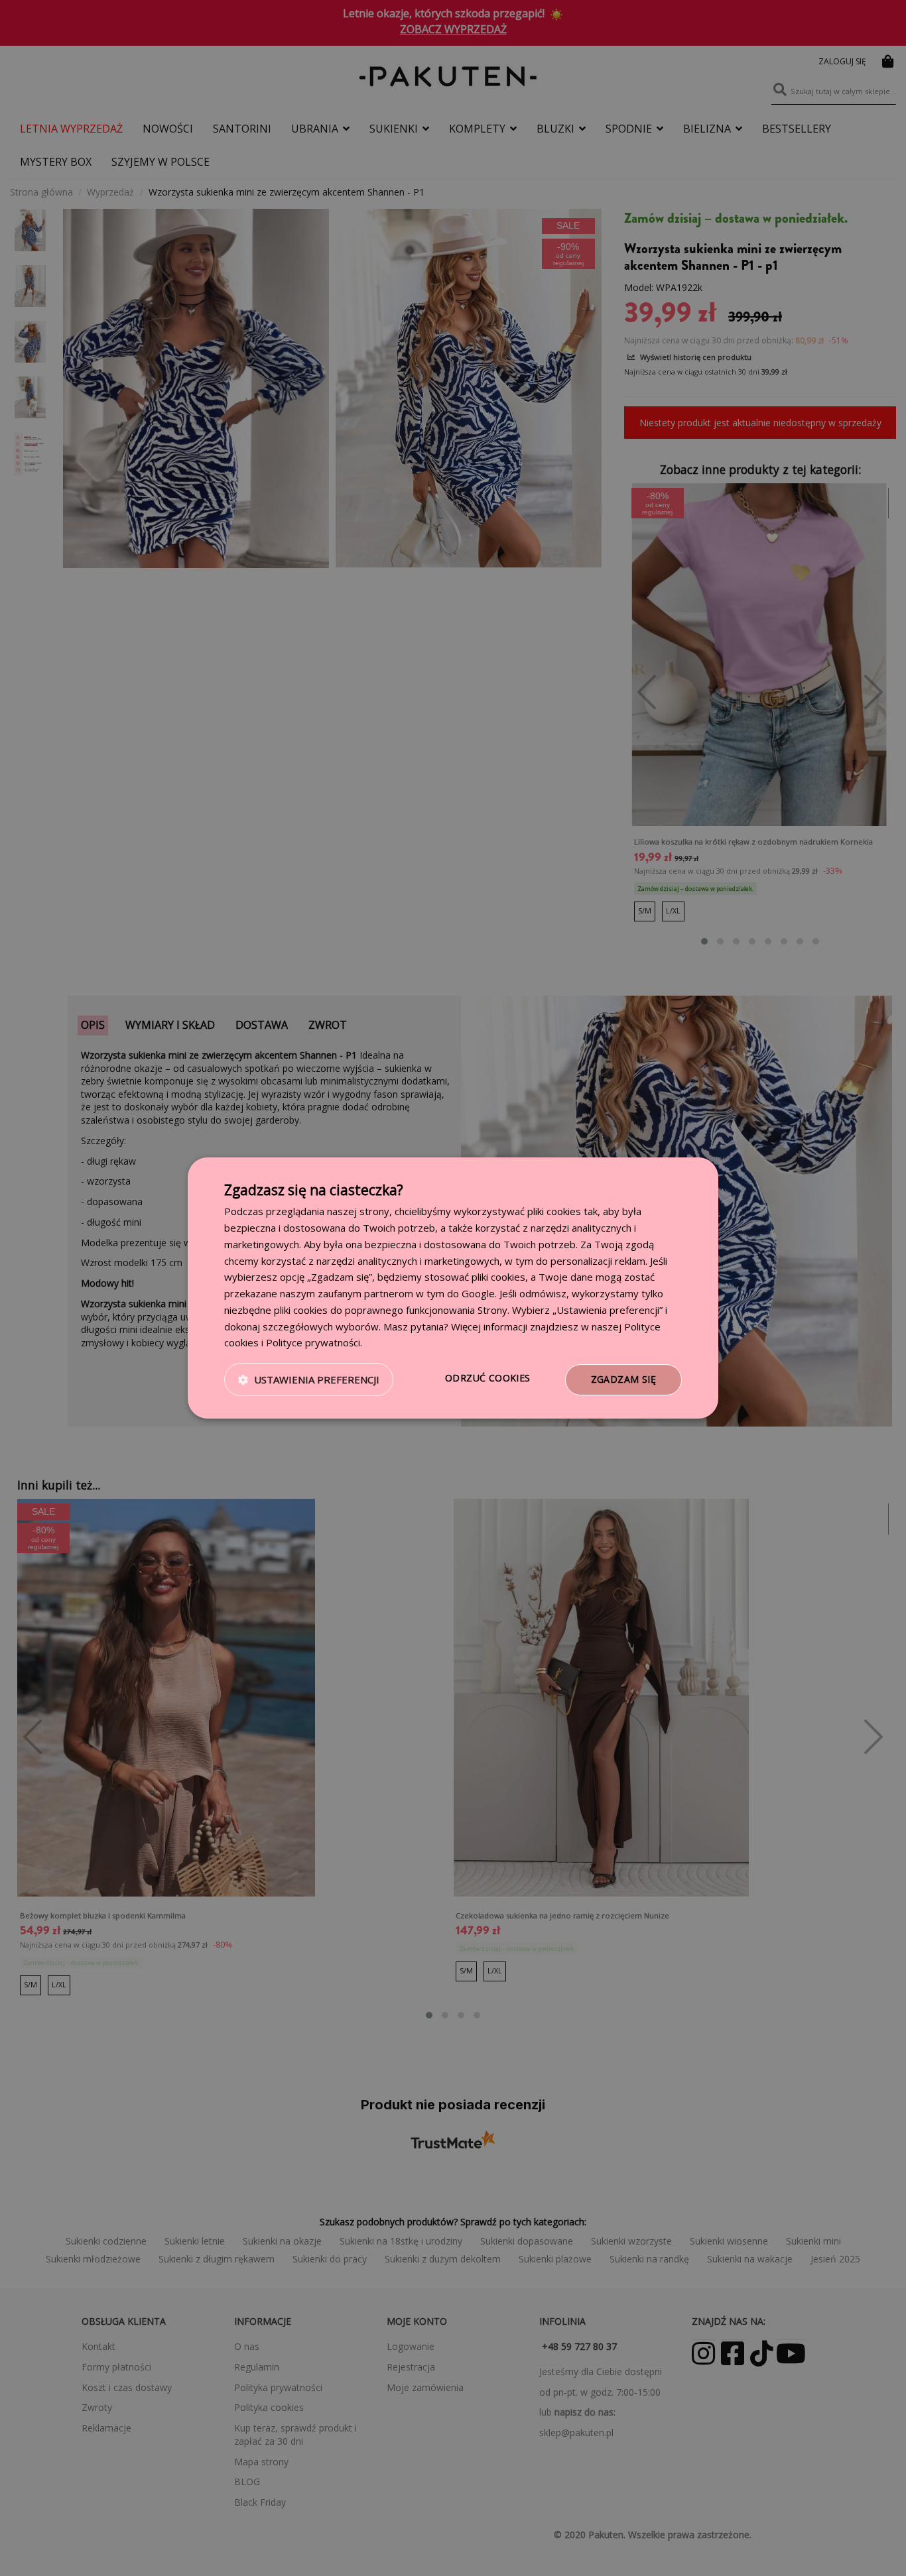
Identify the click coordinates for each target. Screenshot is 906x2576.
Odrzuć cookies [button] (488, 1378)
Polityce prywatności (313, 1342)
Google (478, 1293)
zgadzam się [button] (623, 1379)
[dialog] (453, 1288)
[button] (309, 1380)
